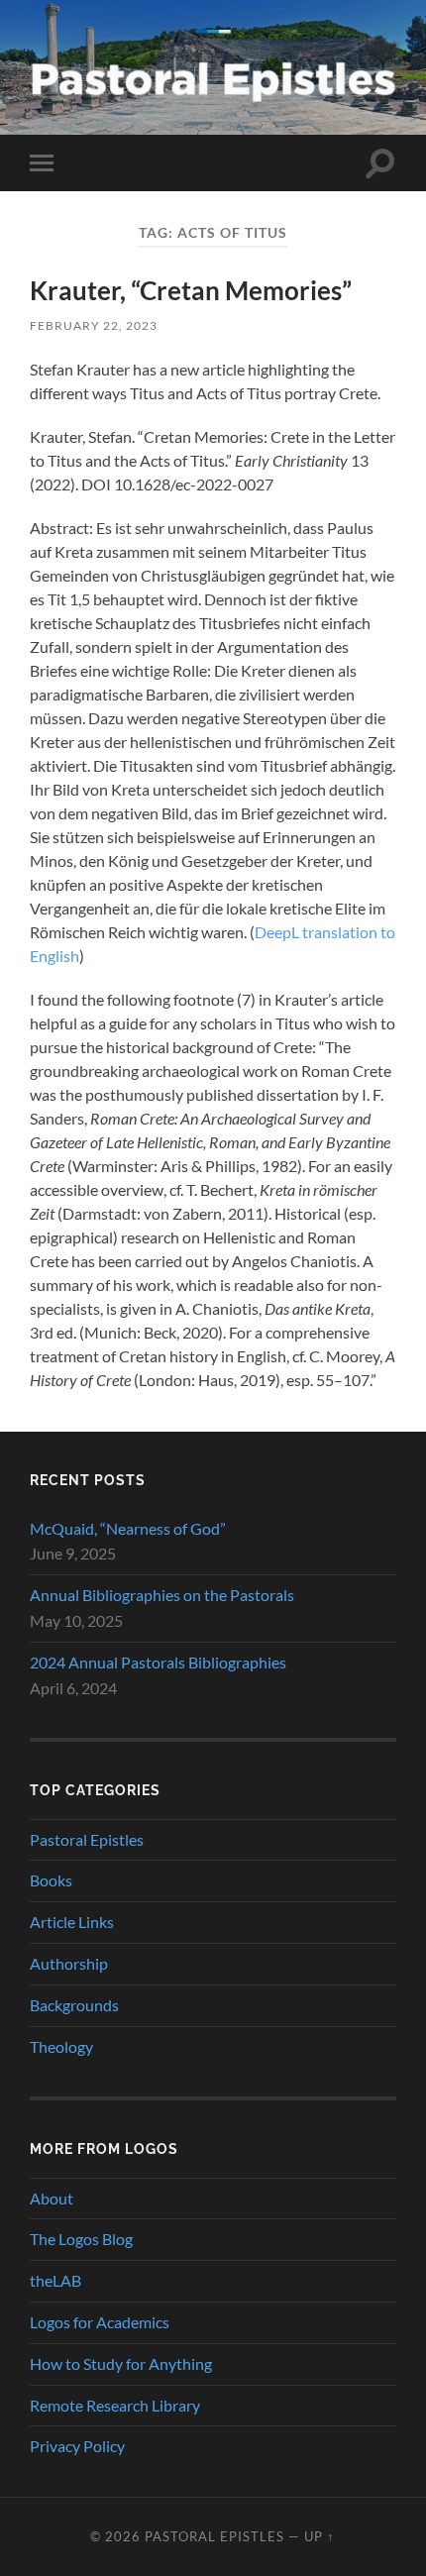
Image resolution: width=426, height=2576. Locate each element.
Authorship (69, 1963)
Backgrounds (74, 2005)
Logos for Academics (100, 2322)
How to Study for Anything (121, 2363)
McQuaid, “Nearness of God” (128, 1528)
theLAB (55, 2280)
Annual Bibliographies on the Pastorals (162, 1595)
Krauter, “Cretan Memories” (191, 290)
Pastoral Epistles (87, 1839)
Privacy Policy (77, 2446)
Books (51, 1880)
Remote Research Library (115, 2405)
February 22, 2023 (94, 325)
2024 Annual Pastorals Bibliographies (158, 1662)
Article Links (72, 1922)
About (52, 2198)
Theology (61, 2046)
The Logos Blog (81, 2239)
